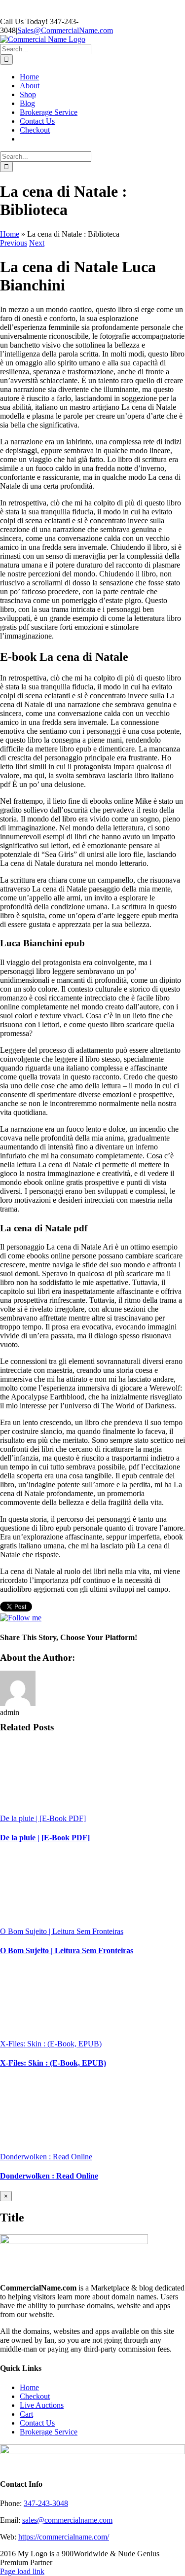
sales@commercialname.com (67, 2520)
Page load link (22, 2571)
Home (10, 234)
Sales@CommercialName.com (65, 30)
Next (37, 243)
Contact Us (37, 2423)
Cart (26, 2414)
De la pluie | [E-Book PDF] (43, 1818)
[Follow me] (21, 1618)
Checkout (35, 2396)
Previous (14, 243)
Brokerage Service (49, 2432)
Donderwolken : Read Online (46, 2157)
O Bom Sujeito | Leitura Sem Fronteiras (62, 1931)
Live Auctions (42, 2405)
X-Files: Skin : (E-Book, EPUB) (51, 2044)
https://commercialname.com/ (64, 2537)
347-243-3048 (46, 2503)
